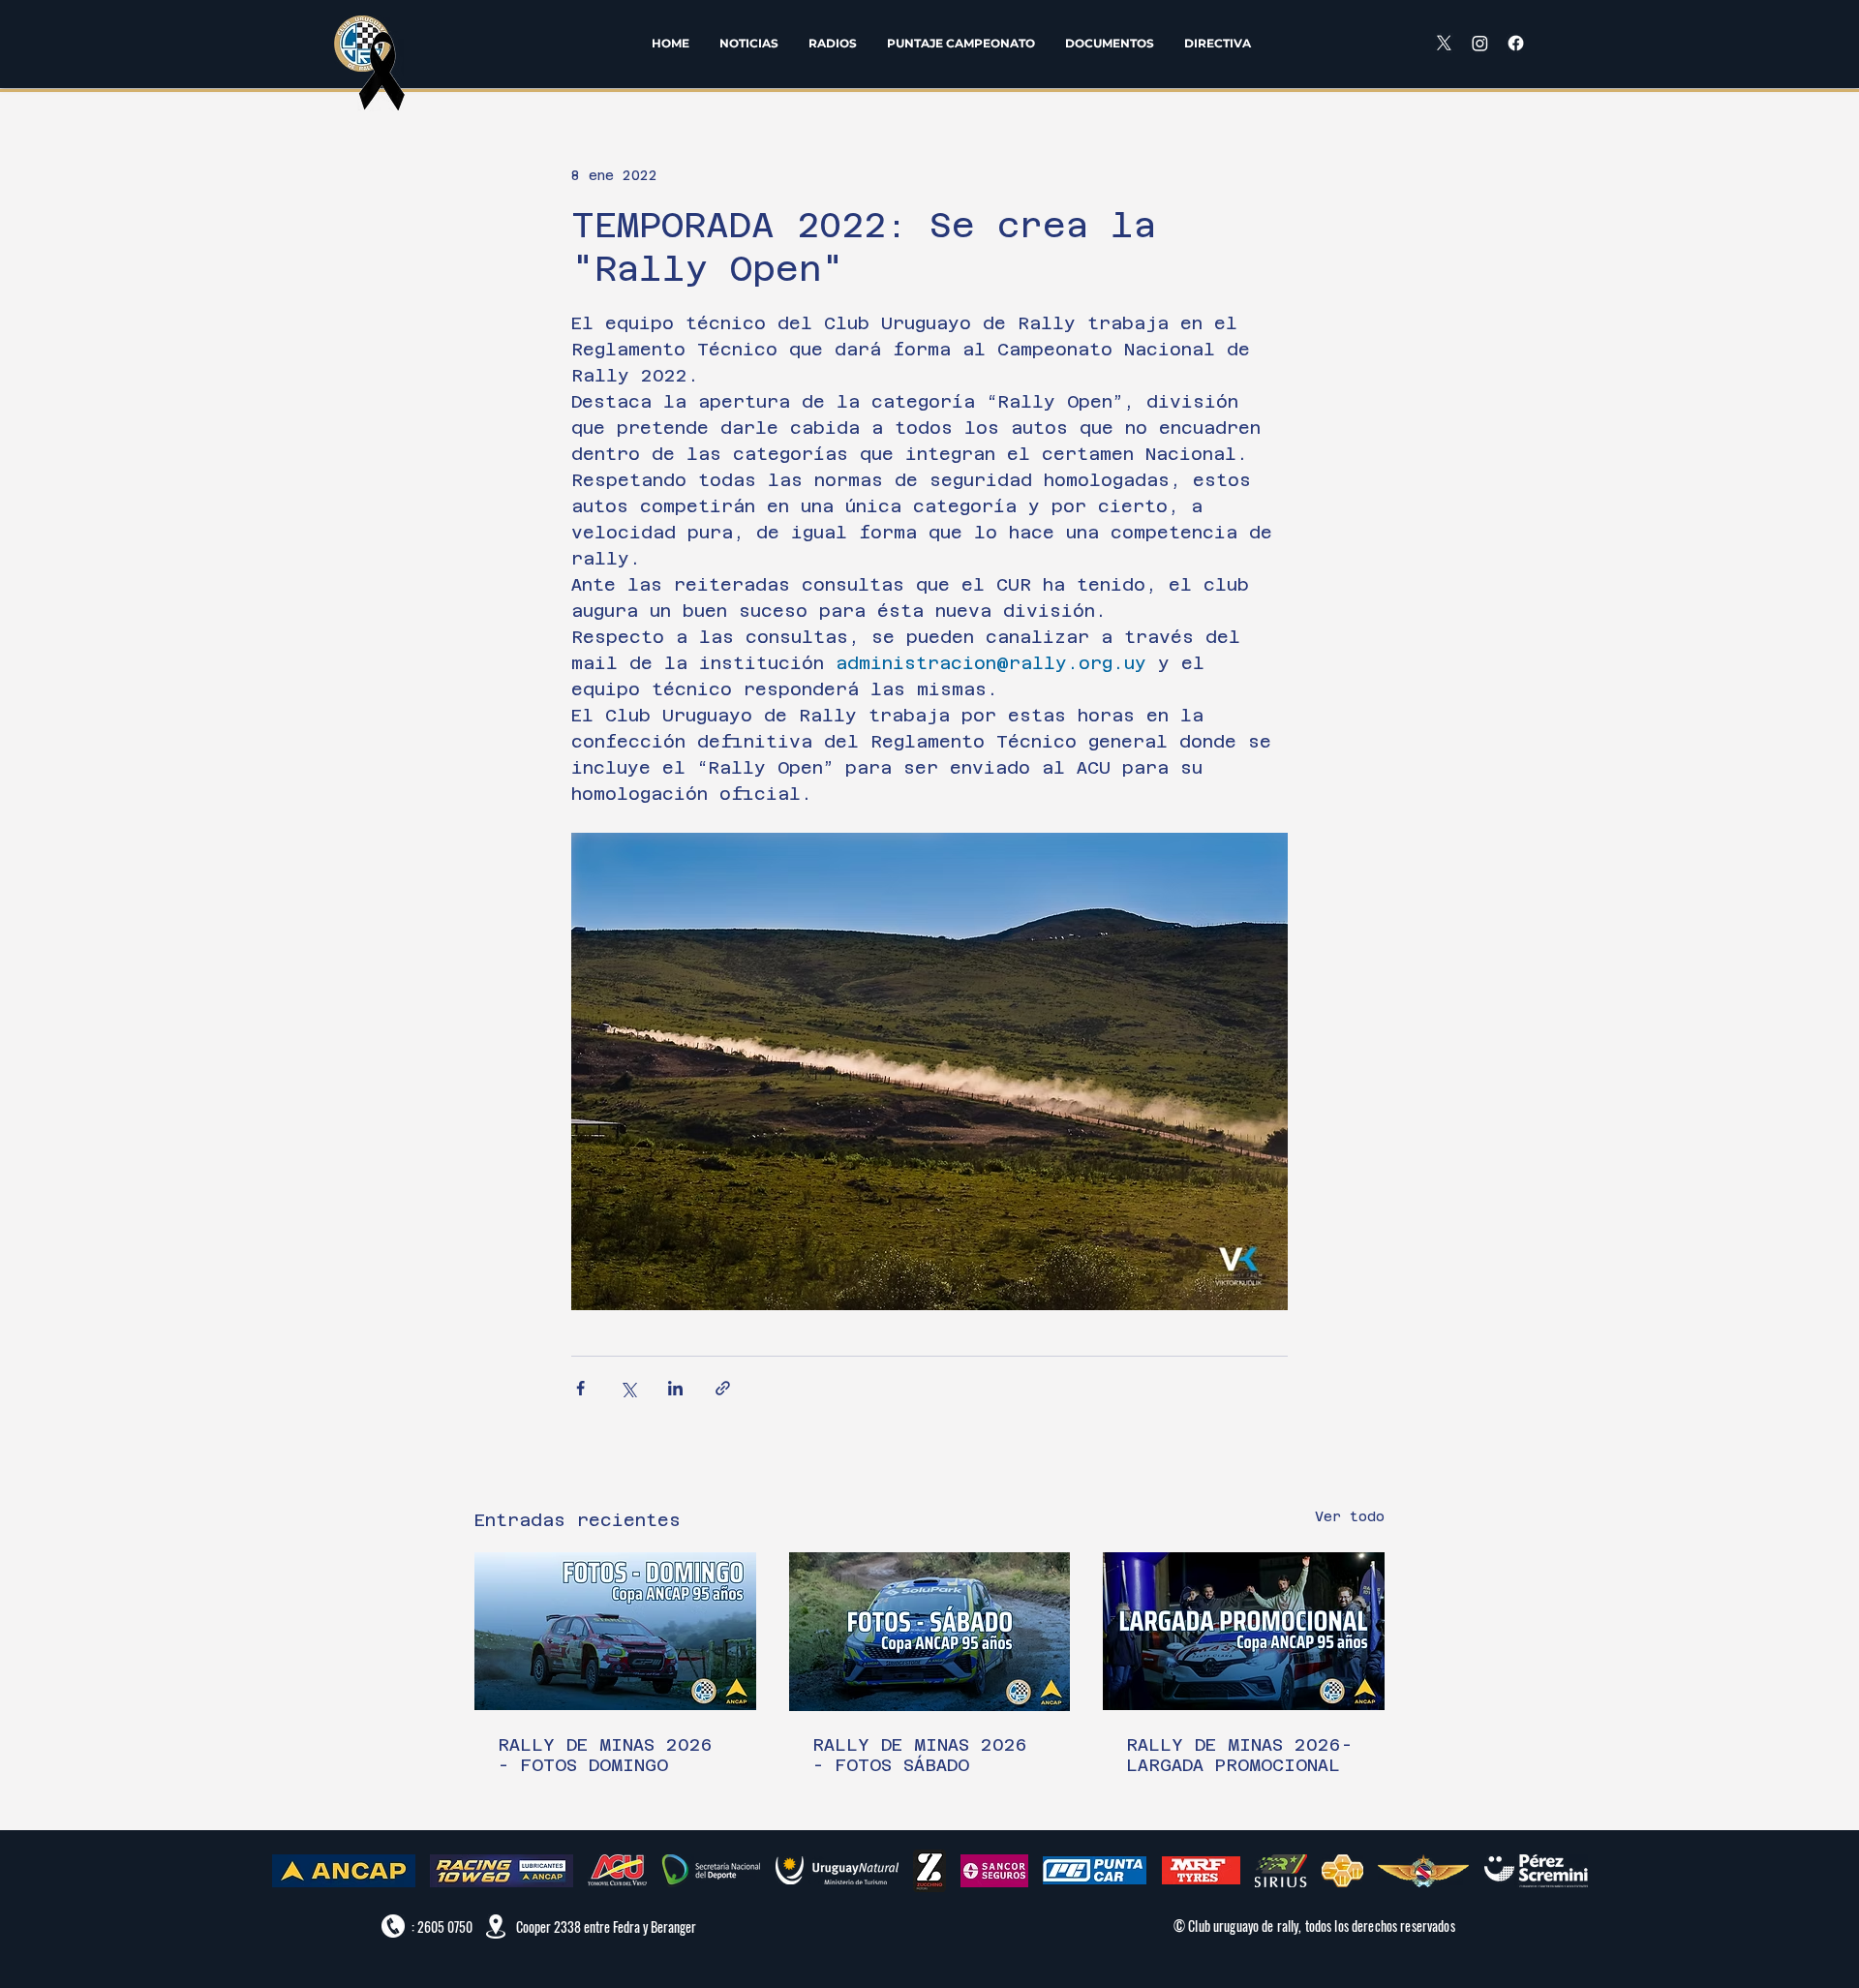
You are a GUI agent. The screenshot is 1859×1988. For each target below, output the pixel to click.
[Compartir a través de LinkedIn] (675, 1388)
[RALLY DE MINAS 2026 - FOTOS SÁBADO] (930, 1632)
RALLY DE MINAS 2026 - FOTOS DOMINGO (605, 1755)
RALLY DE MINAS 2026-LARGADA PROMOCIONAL (1239, 1755)
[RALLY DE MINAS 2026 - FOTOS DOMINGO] (615, 1631)
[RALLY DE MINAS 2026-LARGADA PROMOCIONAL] (1244, 1631)
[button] (832, 43)
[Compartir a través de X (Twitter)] (628, 1388)
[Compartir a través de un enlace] (723, 1388)
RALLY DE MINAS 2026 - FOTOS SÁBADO (920, 1755)
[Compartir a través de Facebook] (580, 1388)
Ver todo (1350, 1516)
